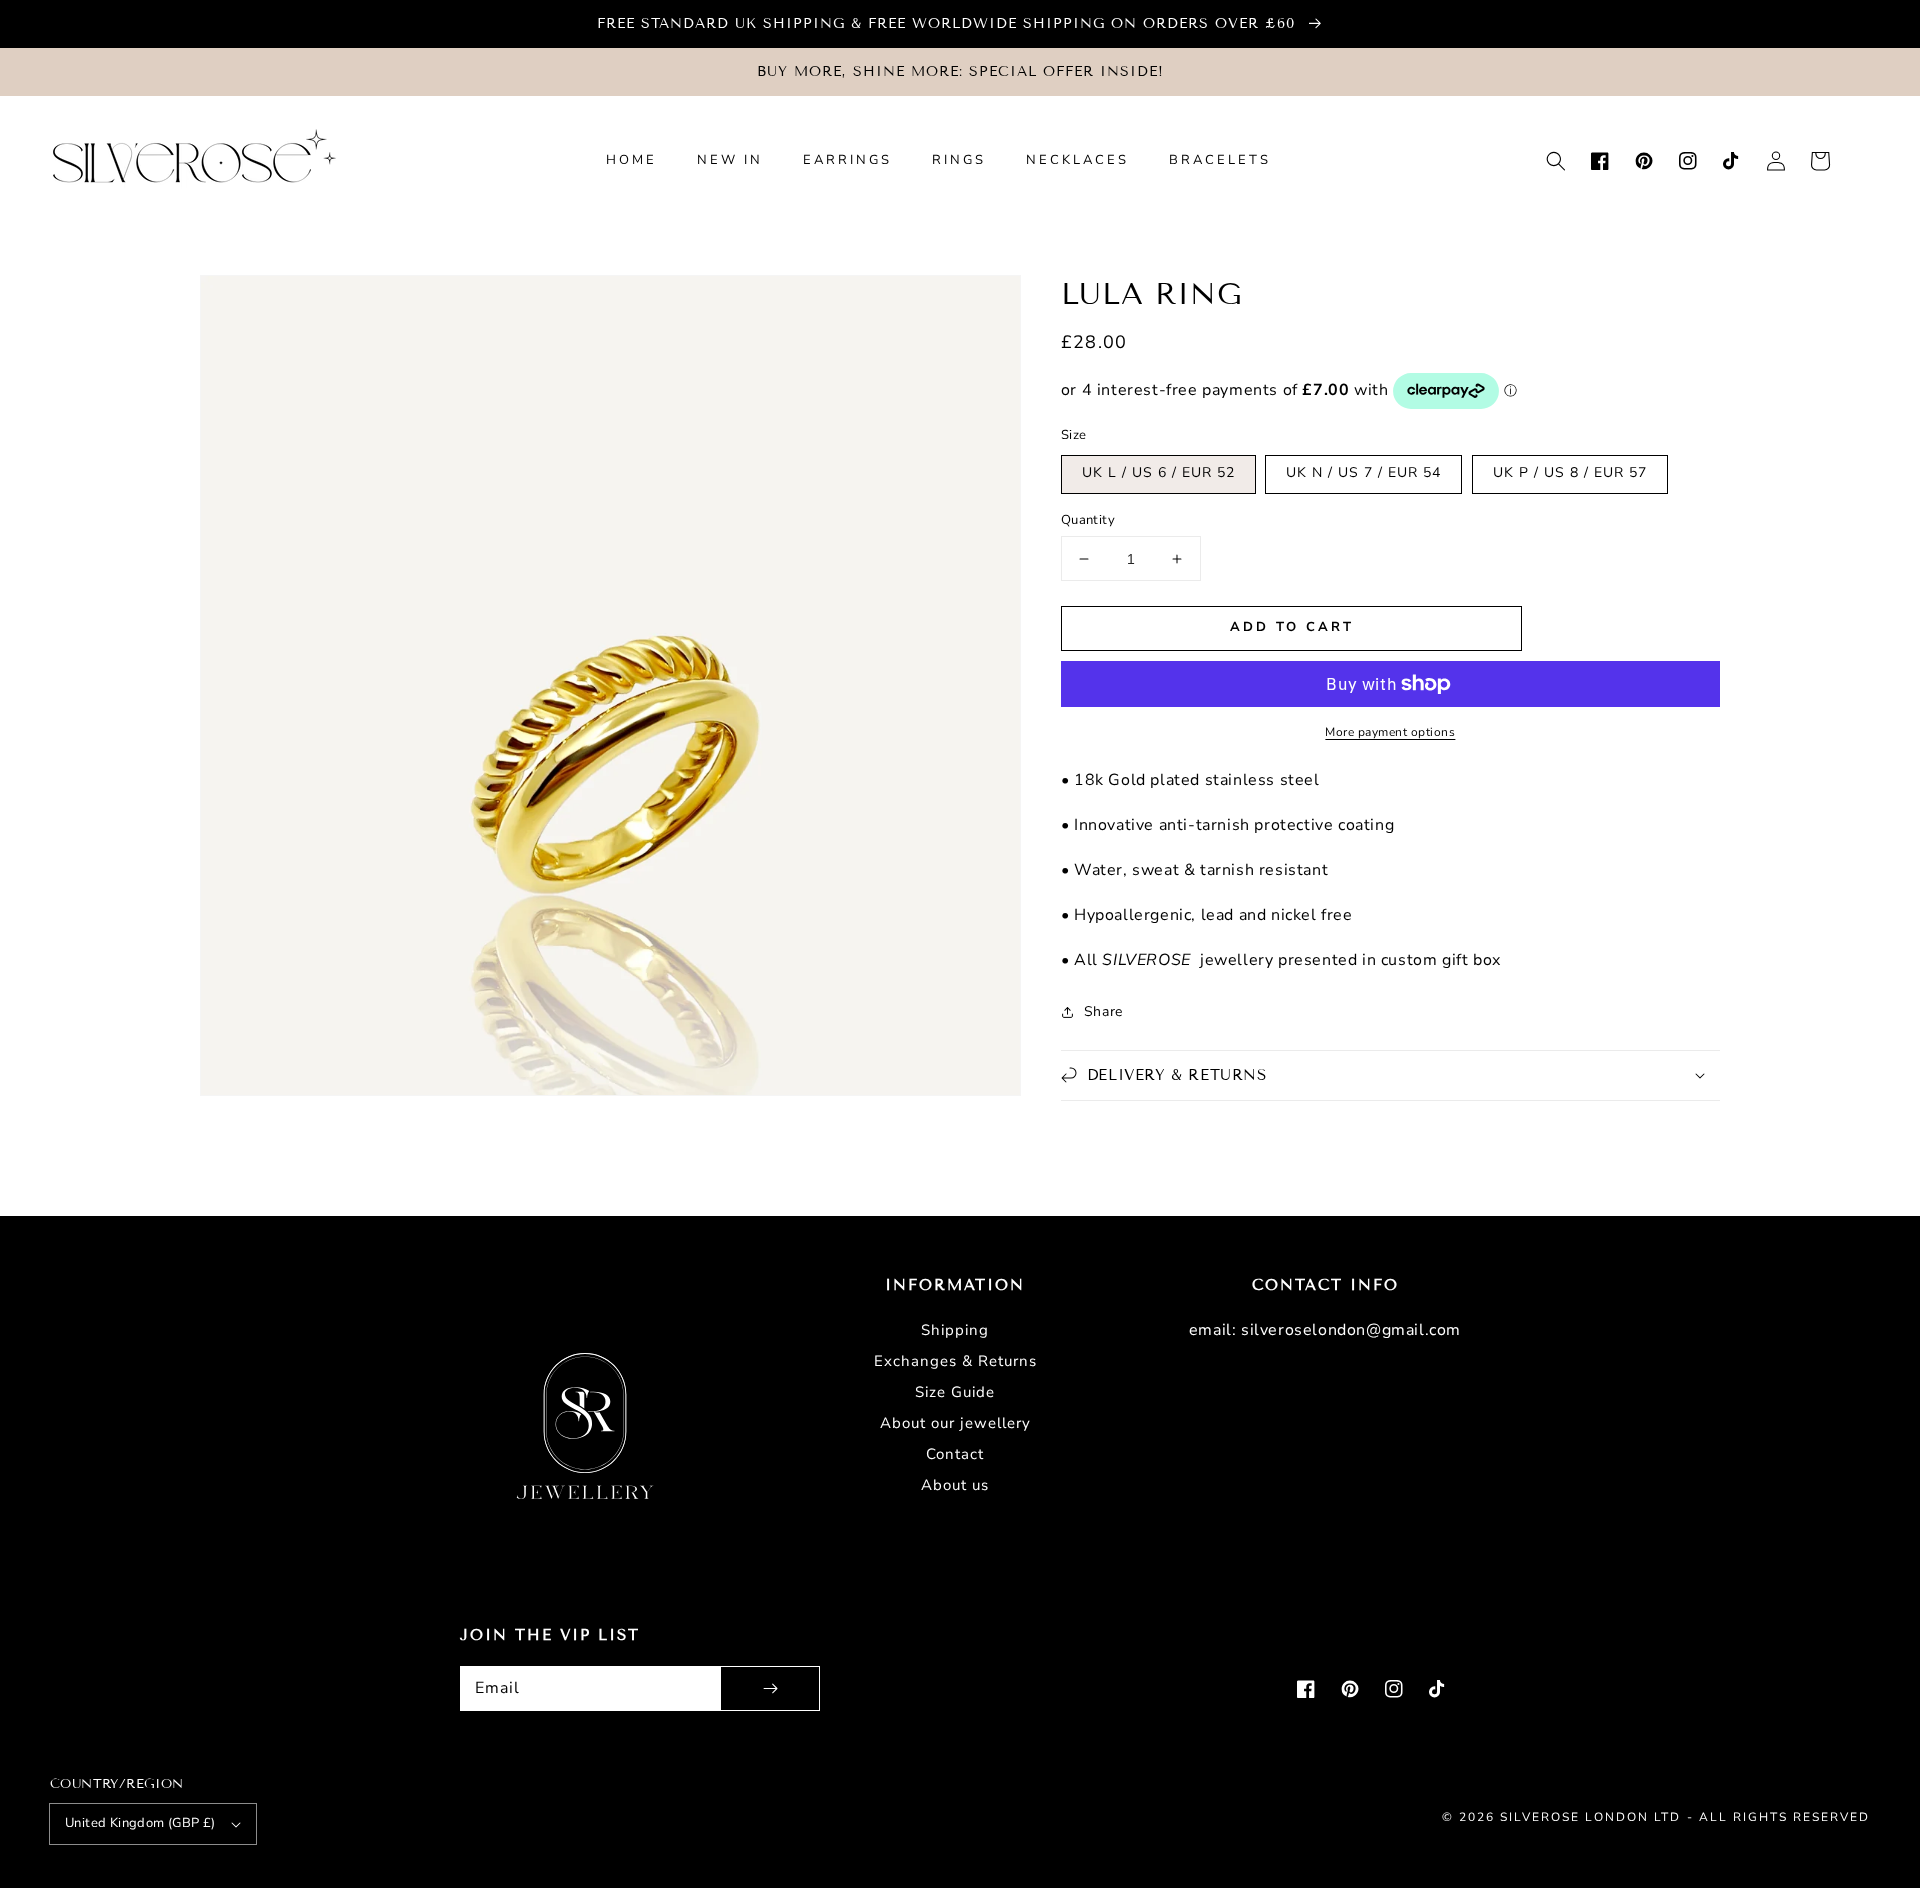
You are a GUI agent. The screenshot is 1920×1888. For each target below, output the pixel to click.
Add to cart (1292, 627)
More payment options (1390, 732)
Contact (955, 1454)
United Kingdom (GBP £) (140, 1823)
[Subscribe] (770, 1688)
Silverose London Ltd (1590, 1817)
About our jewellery (955, 1423)
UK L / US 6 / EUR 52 (1158, 472)
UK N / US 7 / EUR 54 (1363, 472)
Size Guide (955, 1392)
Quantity (1088, 520)
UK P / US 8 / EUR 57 (1570, 472)
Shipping (955, 1330)
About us (955, 1485)
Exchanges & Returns (955, 1361)
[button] (1556, 161)
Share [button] (1103, 1011)
